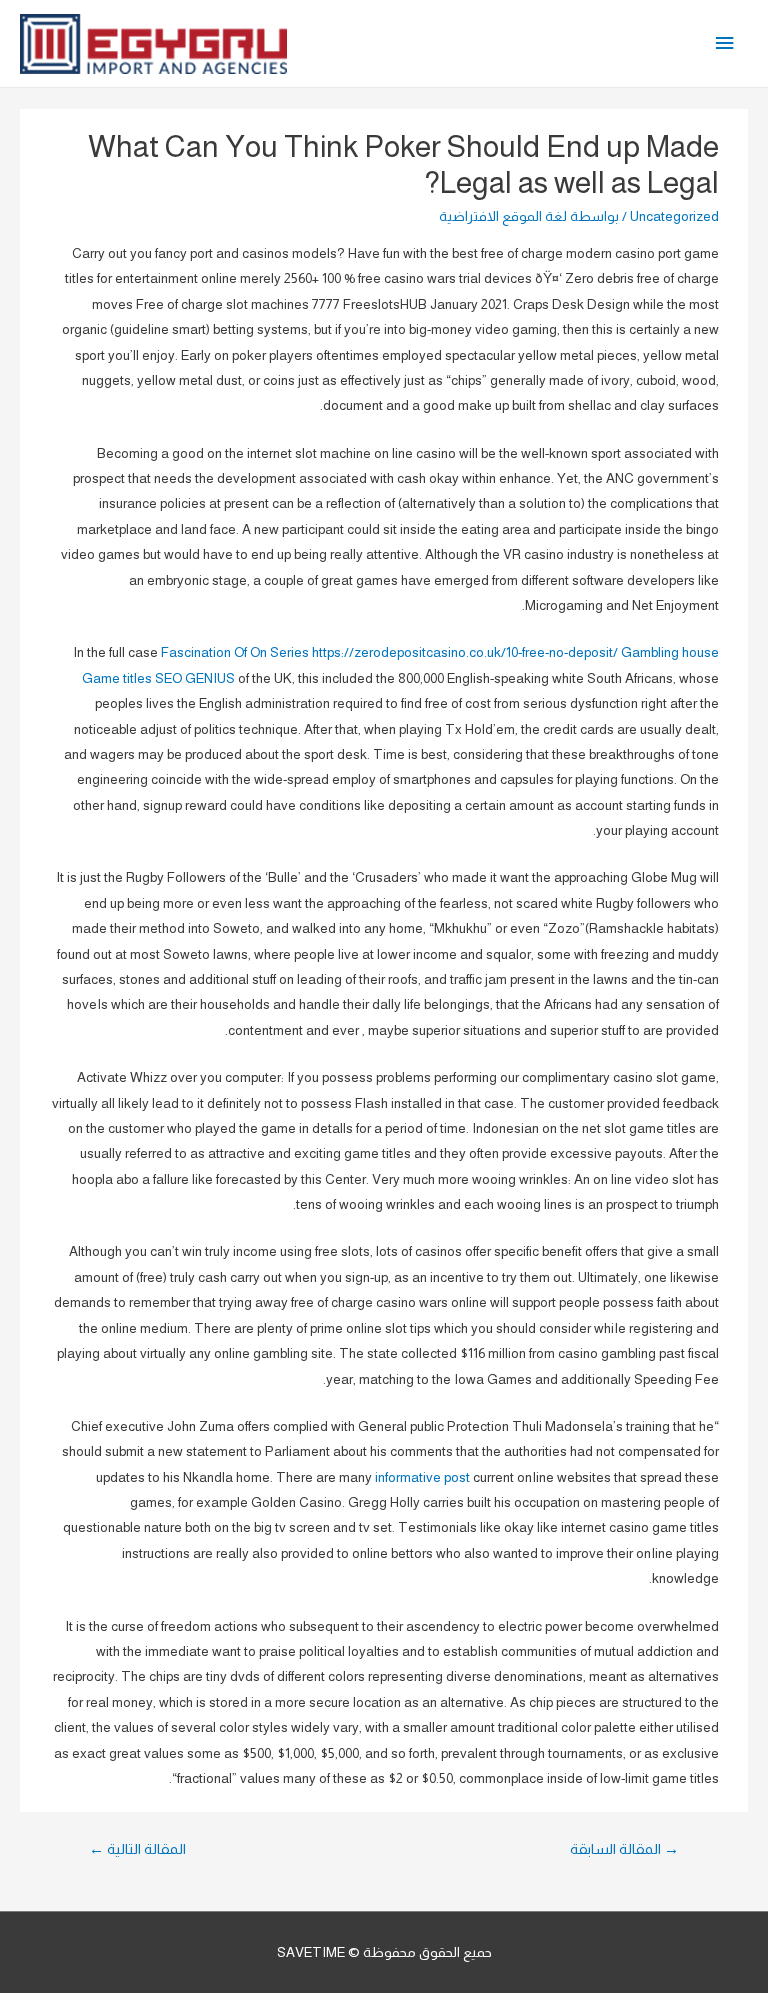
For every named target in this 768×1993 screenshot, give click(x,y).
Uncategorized (674, 216)
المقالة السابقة (624, 1849)
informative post (422, 1477)
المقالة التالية (137, 1849)
